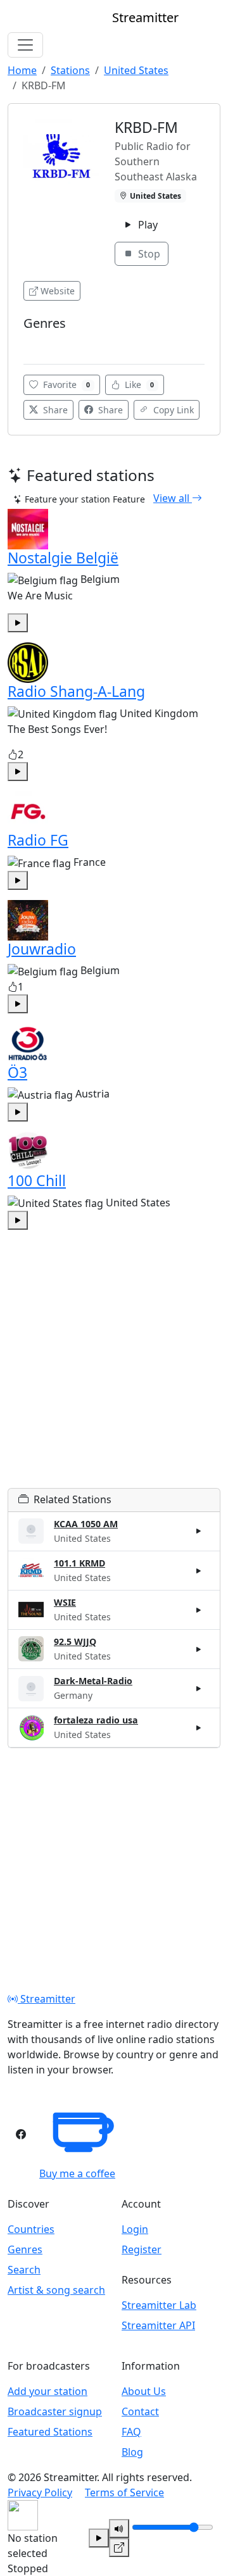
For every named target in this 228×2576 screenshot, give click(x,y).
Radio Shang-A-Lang (76, 691)
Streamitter (47, 1999)
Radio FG (38, 840)
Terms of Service (124, 2492)
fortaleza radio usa (96, 1720)
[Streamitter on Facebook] (21, 2134)
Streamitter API (158, 2325)
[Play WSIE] (199, 1610)
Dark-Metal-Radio (93, 1681)
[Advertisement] (114, 1374)
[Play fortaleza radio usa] (199, 1728)
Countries (31, 2229)
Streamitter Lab (159, 2305)
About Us (144, 2391)
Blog (132, 2452)
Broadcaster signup (55, 2411)
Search (24, 2270)
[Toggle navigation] (25, 45)
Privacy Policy (40, 2492)
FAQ (131, 2432)
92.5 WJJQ (75, 1641)
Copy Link (172, 410)
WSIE (65, 1602)
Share (54, 410)
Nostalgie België (63, 558)
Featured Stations (50, 2432)
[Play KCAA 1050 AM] (199, 1531)
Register (142, 2249)
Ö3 (17, 1072)
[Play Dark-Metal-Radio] (199, 1689)
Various (43, 342)
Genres (25, 2249)
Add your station (47, 2391)
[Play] (99, 2538)
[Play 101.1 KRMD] (199, 1570)
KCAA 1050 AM (86, 1524)
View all (173, 498)
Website (58, 291)
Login (135, 2229)
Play (147, 225)
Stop (148, 254)
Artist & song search (56, 2290)
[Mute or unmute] (119, 2529)
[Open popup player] (119, 2548)
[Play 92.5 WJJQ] (199, 1649)
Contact (140, 2411)
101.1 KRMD (79, 1563)
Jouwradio (42, 949)
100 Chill (37, 1180)
